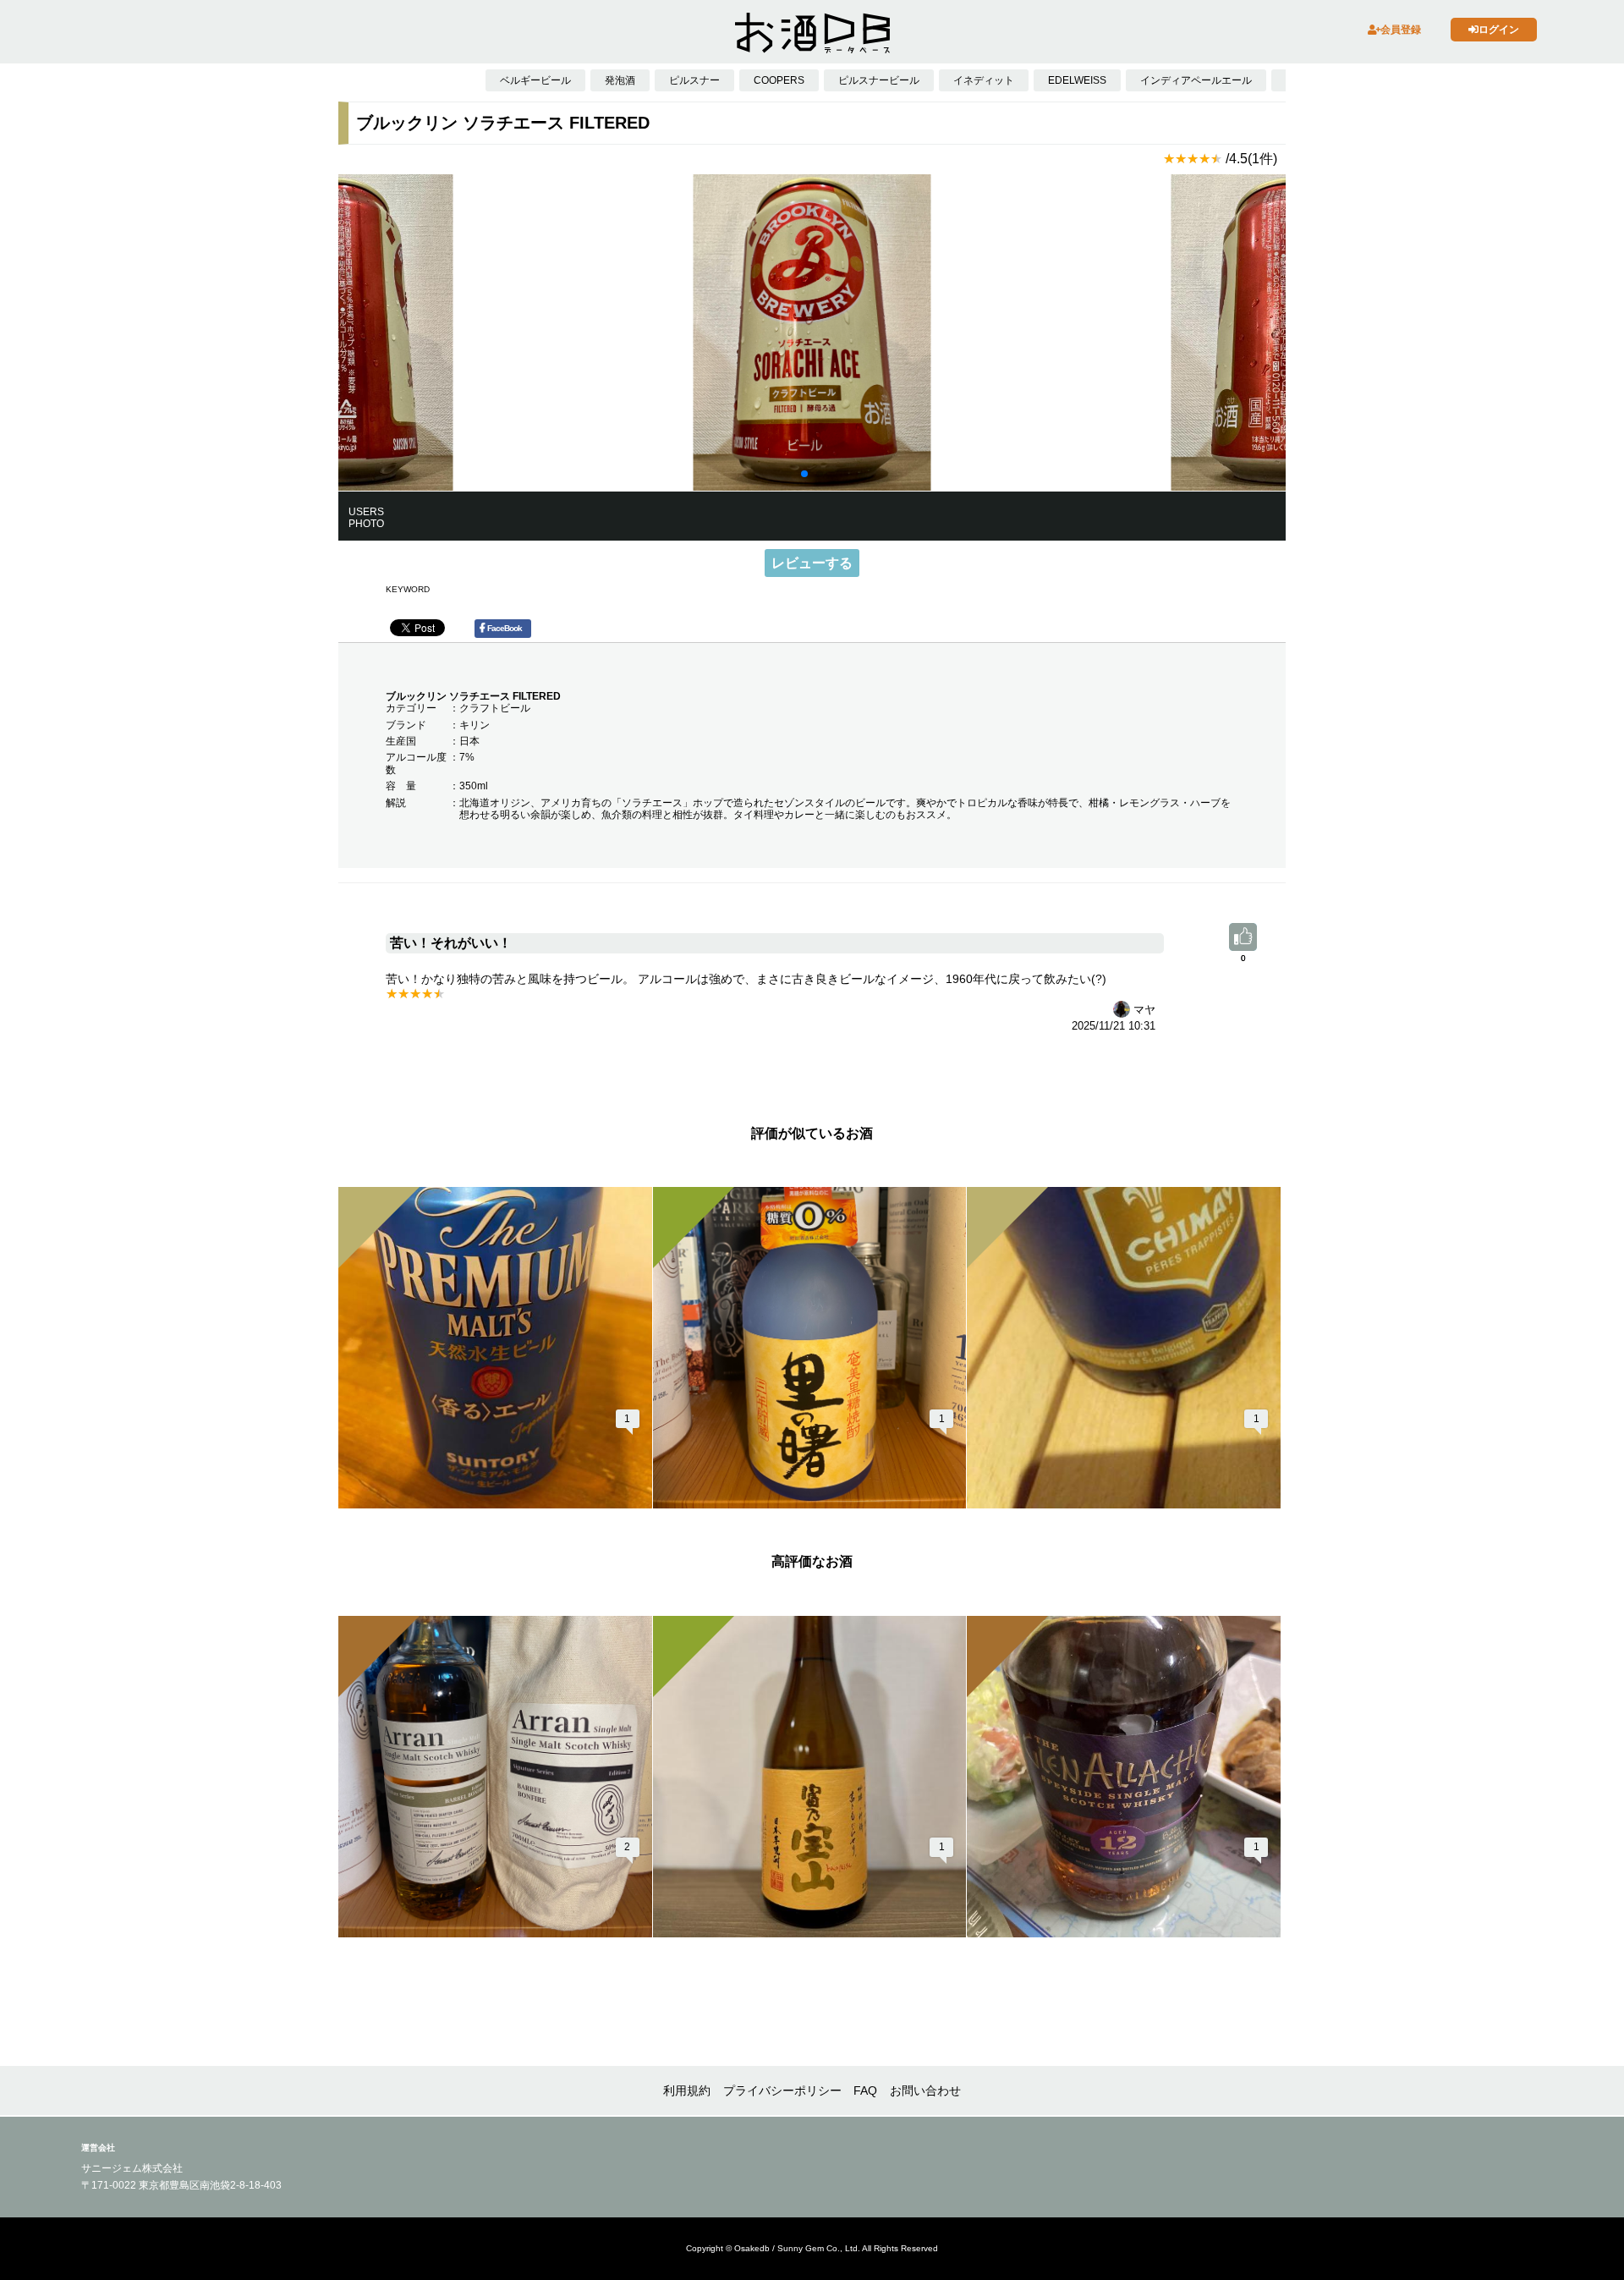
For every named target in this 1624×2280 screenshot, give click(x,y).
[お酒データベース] (812, 33)
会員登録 (1401, 30)
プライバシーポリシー (782, 2090)
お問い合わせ (925, 2090)
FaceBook (505, 628)
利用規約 (687, 2090)
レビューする (812, 563)
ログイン (1499, 30)
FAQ (865, 2090)
